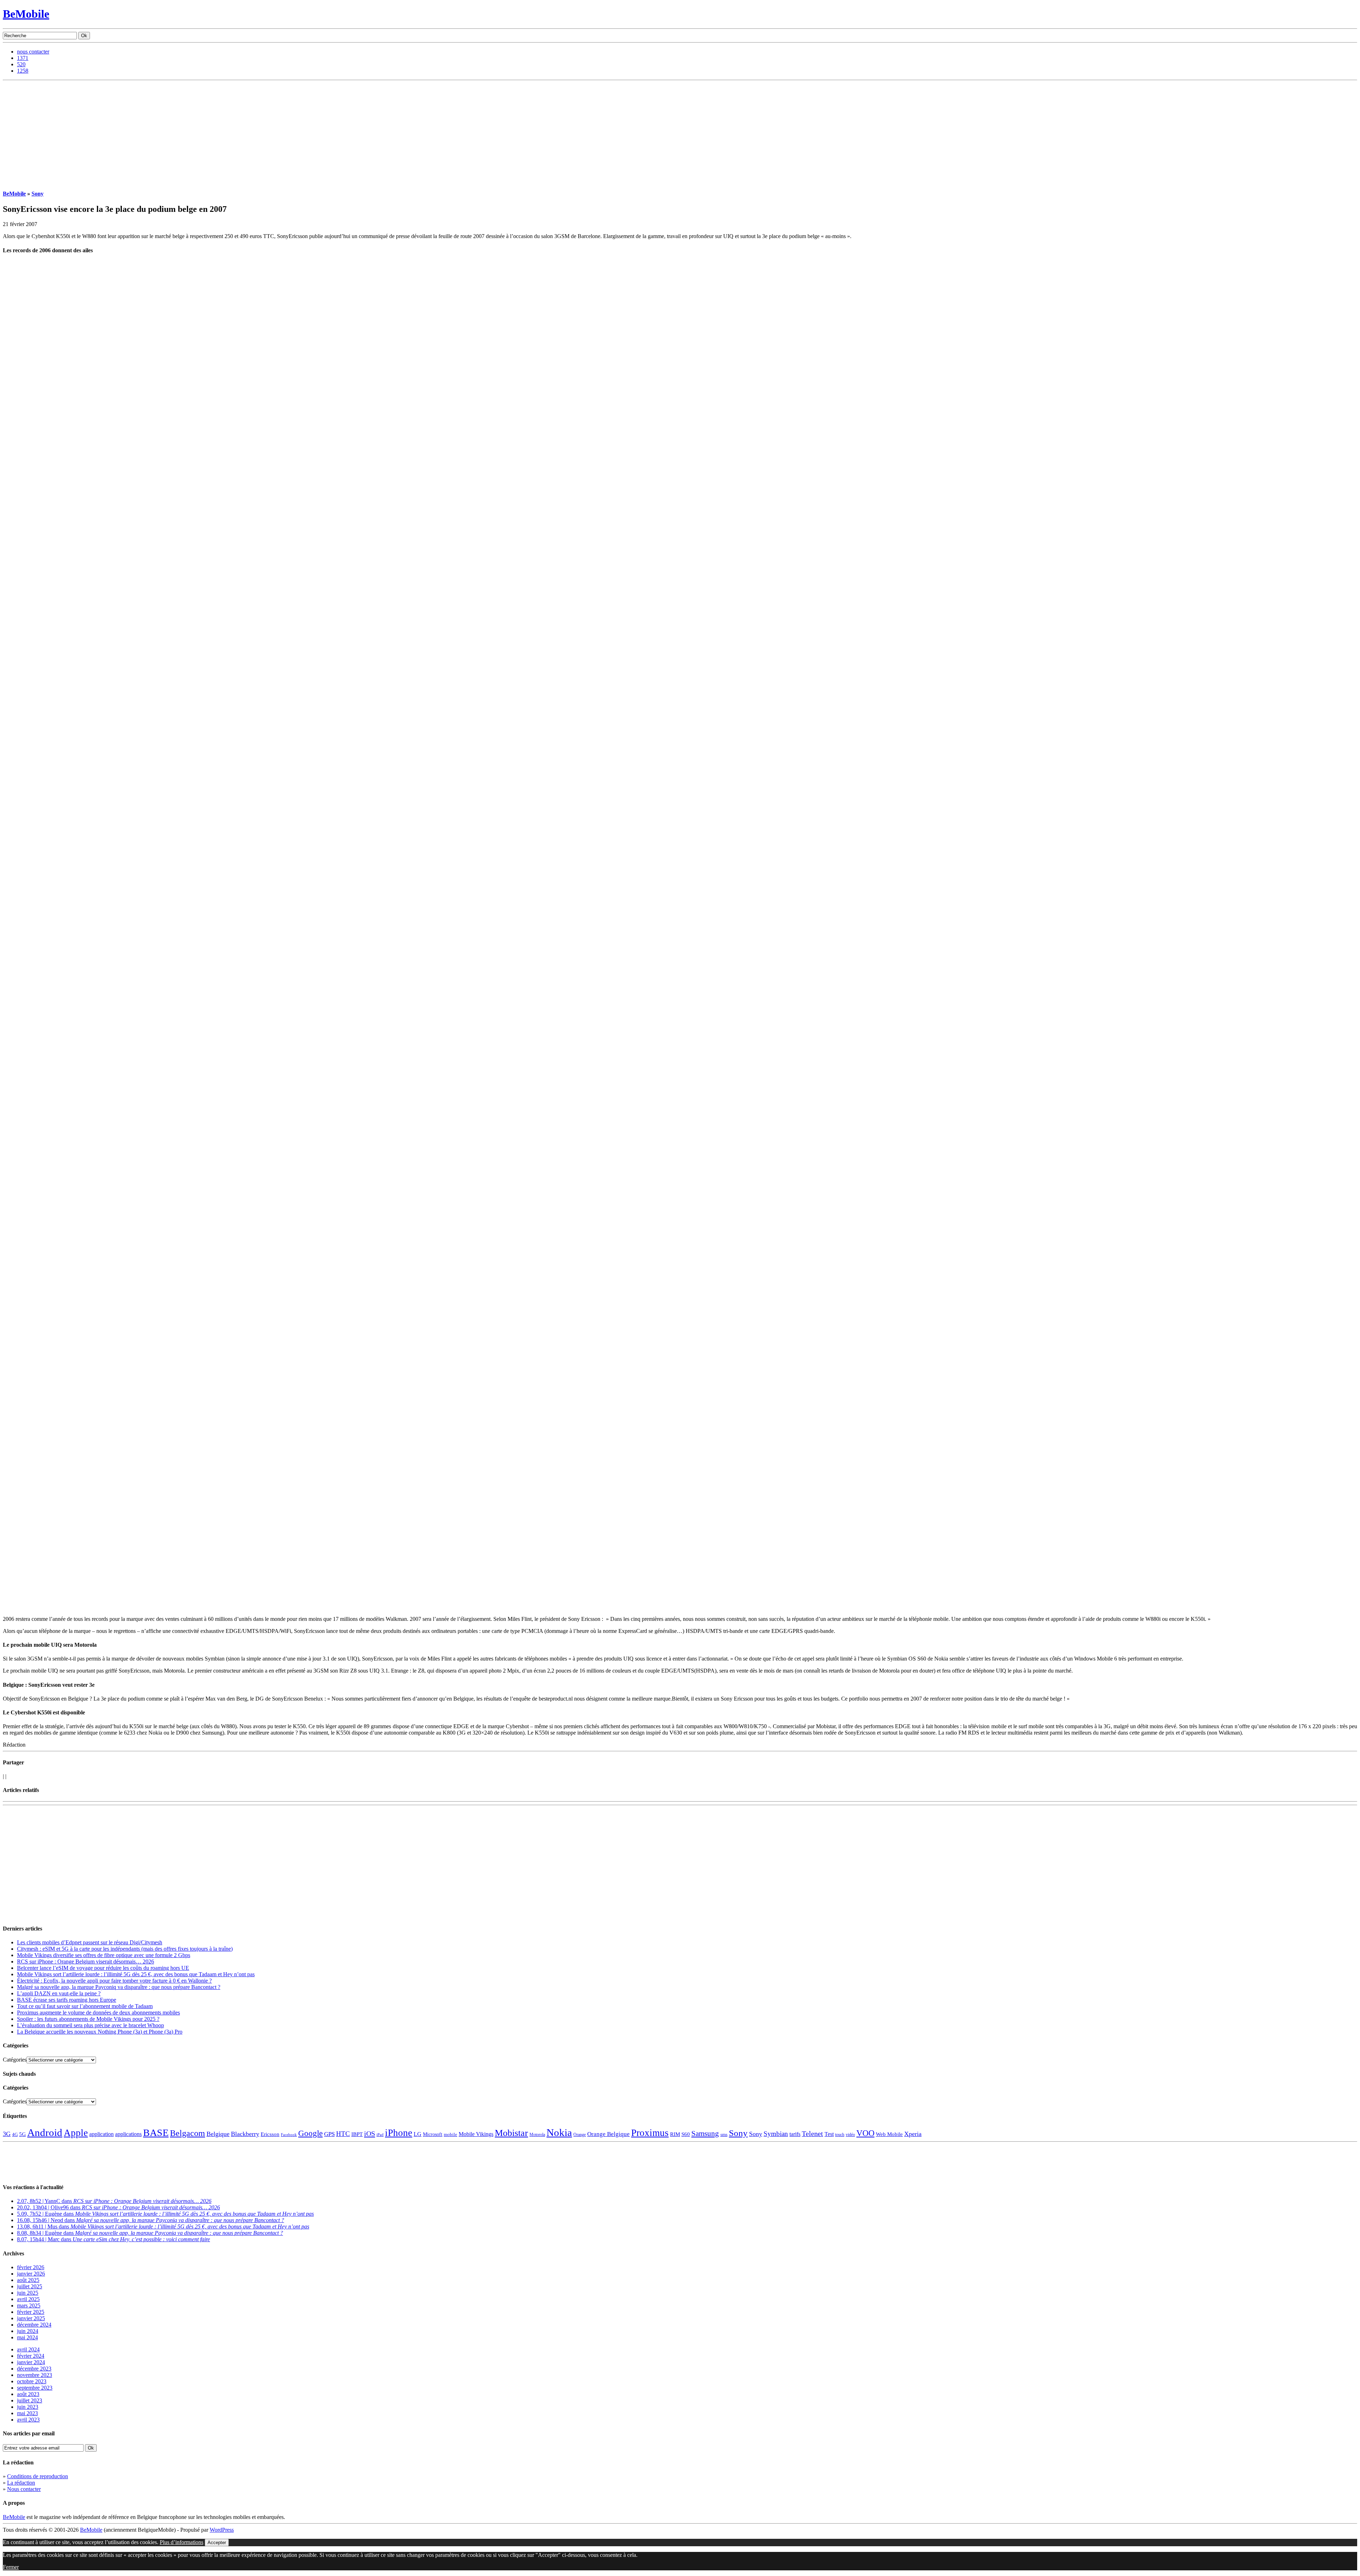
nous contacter (33, 52)
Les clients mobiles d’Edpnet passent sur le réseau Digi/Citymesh (90, 1942)
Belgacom (188, 2133)
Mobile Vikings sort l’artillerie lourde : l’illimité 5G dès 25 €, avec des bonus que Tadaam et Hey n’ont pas (136, 1974)
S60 (686, 2134)
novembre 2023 (35, 2375)
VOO (865, 2133)
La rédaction (21, 2483)
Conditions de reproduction (38, 2476)
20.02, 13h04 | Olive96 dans (118, 2207)
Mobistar (511, 2133)
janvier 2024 (31, 2362)
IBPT (357, 2134)
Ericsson (270, 2134)
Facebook (289, 2135)
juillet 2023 (30, 2400)
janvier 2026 (31, 2274)
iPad (380, 2135)
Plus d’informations (182, 2542)
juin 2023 (28, 2407)
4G (15, 2134)
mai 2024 (27, 2337)
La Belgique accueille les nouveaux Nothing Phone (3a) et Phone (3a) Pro (100, 2032)
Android (45, 2132)
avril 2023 (28, 2420)
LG (418, 2134)
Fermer (11, 2567)
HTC (343, 2134)
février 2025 (31, 2312)
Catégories (15, 2060)
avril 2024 (28, 2349)
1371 (23, 58)
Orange (580, 2135)
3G (7, 2134)
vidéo (850, 2135)
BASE (156, 2133)
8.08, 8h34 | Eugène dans (150, 2233)
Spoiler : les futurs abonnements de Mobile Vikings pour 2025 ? (88, 2019)
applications (128, 2134)
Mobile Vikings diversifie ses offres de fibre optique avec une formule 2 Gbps (104, 1955)
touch (840, 2135)
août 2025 (28, 2280)
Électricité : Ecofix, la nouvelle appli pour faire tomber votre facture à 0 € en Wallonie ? (114, 1981)
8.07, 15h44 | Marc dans (114, 2239)
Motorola (537, 2135)
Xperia (913, 2134)
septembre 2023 (35, 2388)
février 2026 (31, 2267)
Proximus (650, 2133)
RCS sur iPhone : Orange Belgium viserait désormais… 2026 (86, 1961)
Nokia (559, 2132)
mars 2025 (29, 2306)
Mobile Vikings (476, 2134)
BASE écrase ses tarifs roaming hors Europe (67, 2000)
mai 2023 (27, 2413)
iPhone (399, 2133)
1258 (23, 71)
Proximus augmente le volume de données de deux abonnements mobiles (98, 2013)
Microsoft (433, 2134)
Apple (76, 2133)
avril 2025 (28, 2299)
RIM (675, 2134)
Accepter (217, 2543)
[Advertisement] (680, 134)
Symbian (776, 2134)
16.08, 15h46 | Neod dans (151, 2220)
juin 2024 (28, 2331)
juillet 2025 (30, 2286)
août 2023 (28, 2394)
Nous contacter (24, 2489)
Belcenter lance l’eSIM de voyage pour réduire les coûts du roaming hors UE (103, 1968)
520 (21, 64)
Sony (38, 194)
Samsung (705, 2133)
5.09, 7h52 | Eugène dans (165, 2214)
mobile (450, 2135)
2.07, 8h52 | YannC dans (114, 2201)
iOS (370, 2133)
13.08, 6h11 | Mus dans (163, 2226)
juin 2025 (28, 2293)
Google (310, 2133)
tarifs (795, 2134)
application (101, 2134)
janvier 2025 (31, 2318)
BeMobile (26, 14)
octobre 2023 (32, 2381)
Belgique (218, 2134)
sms (724, 2134)
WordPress (222, 2530)
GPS (329, 2134)
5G (22, 2134)
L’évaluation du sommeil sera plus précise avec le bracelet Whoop (90, 2025)
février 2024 (31, 2356)
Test (829, 2134)
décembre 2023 (34, 2369)
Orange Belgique (608, 2134)
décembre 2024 (34, 2325)
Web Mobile (889, 2134)
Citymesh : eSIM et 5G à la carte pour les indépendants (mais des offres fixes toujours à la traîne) (125, 1949)
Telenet (812, 2133)
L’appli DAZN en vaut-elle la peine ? (59, 1993)
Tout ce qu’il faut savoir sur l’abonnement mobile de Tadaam (85, 2006)
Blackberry (245, 2134)
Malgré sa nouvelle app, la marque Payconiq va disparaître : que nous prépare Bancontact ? (119, 1987)
